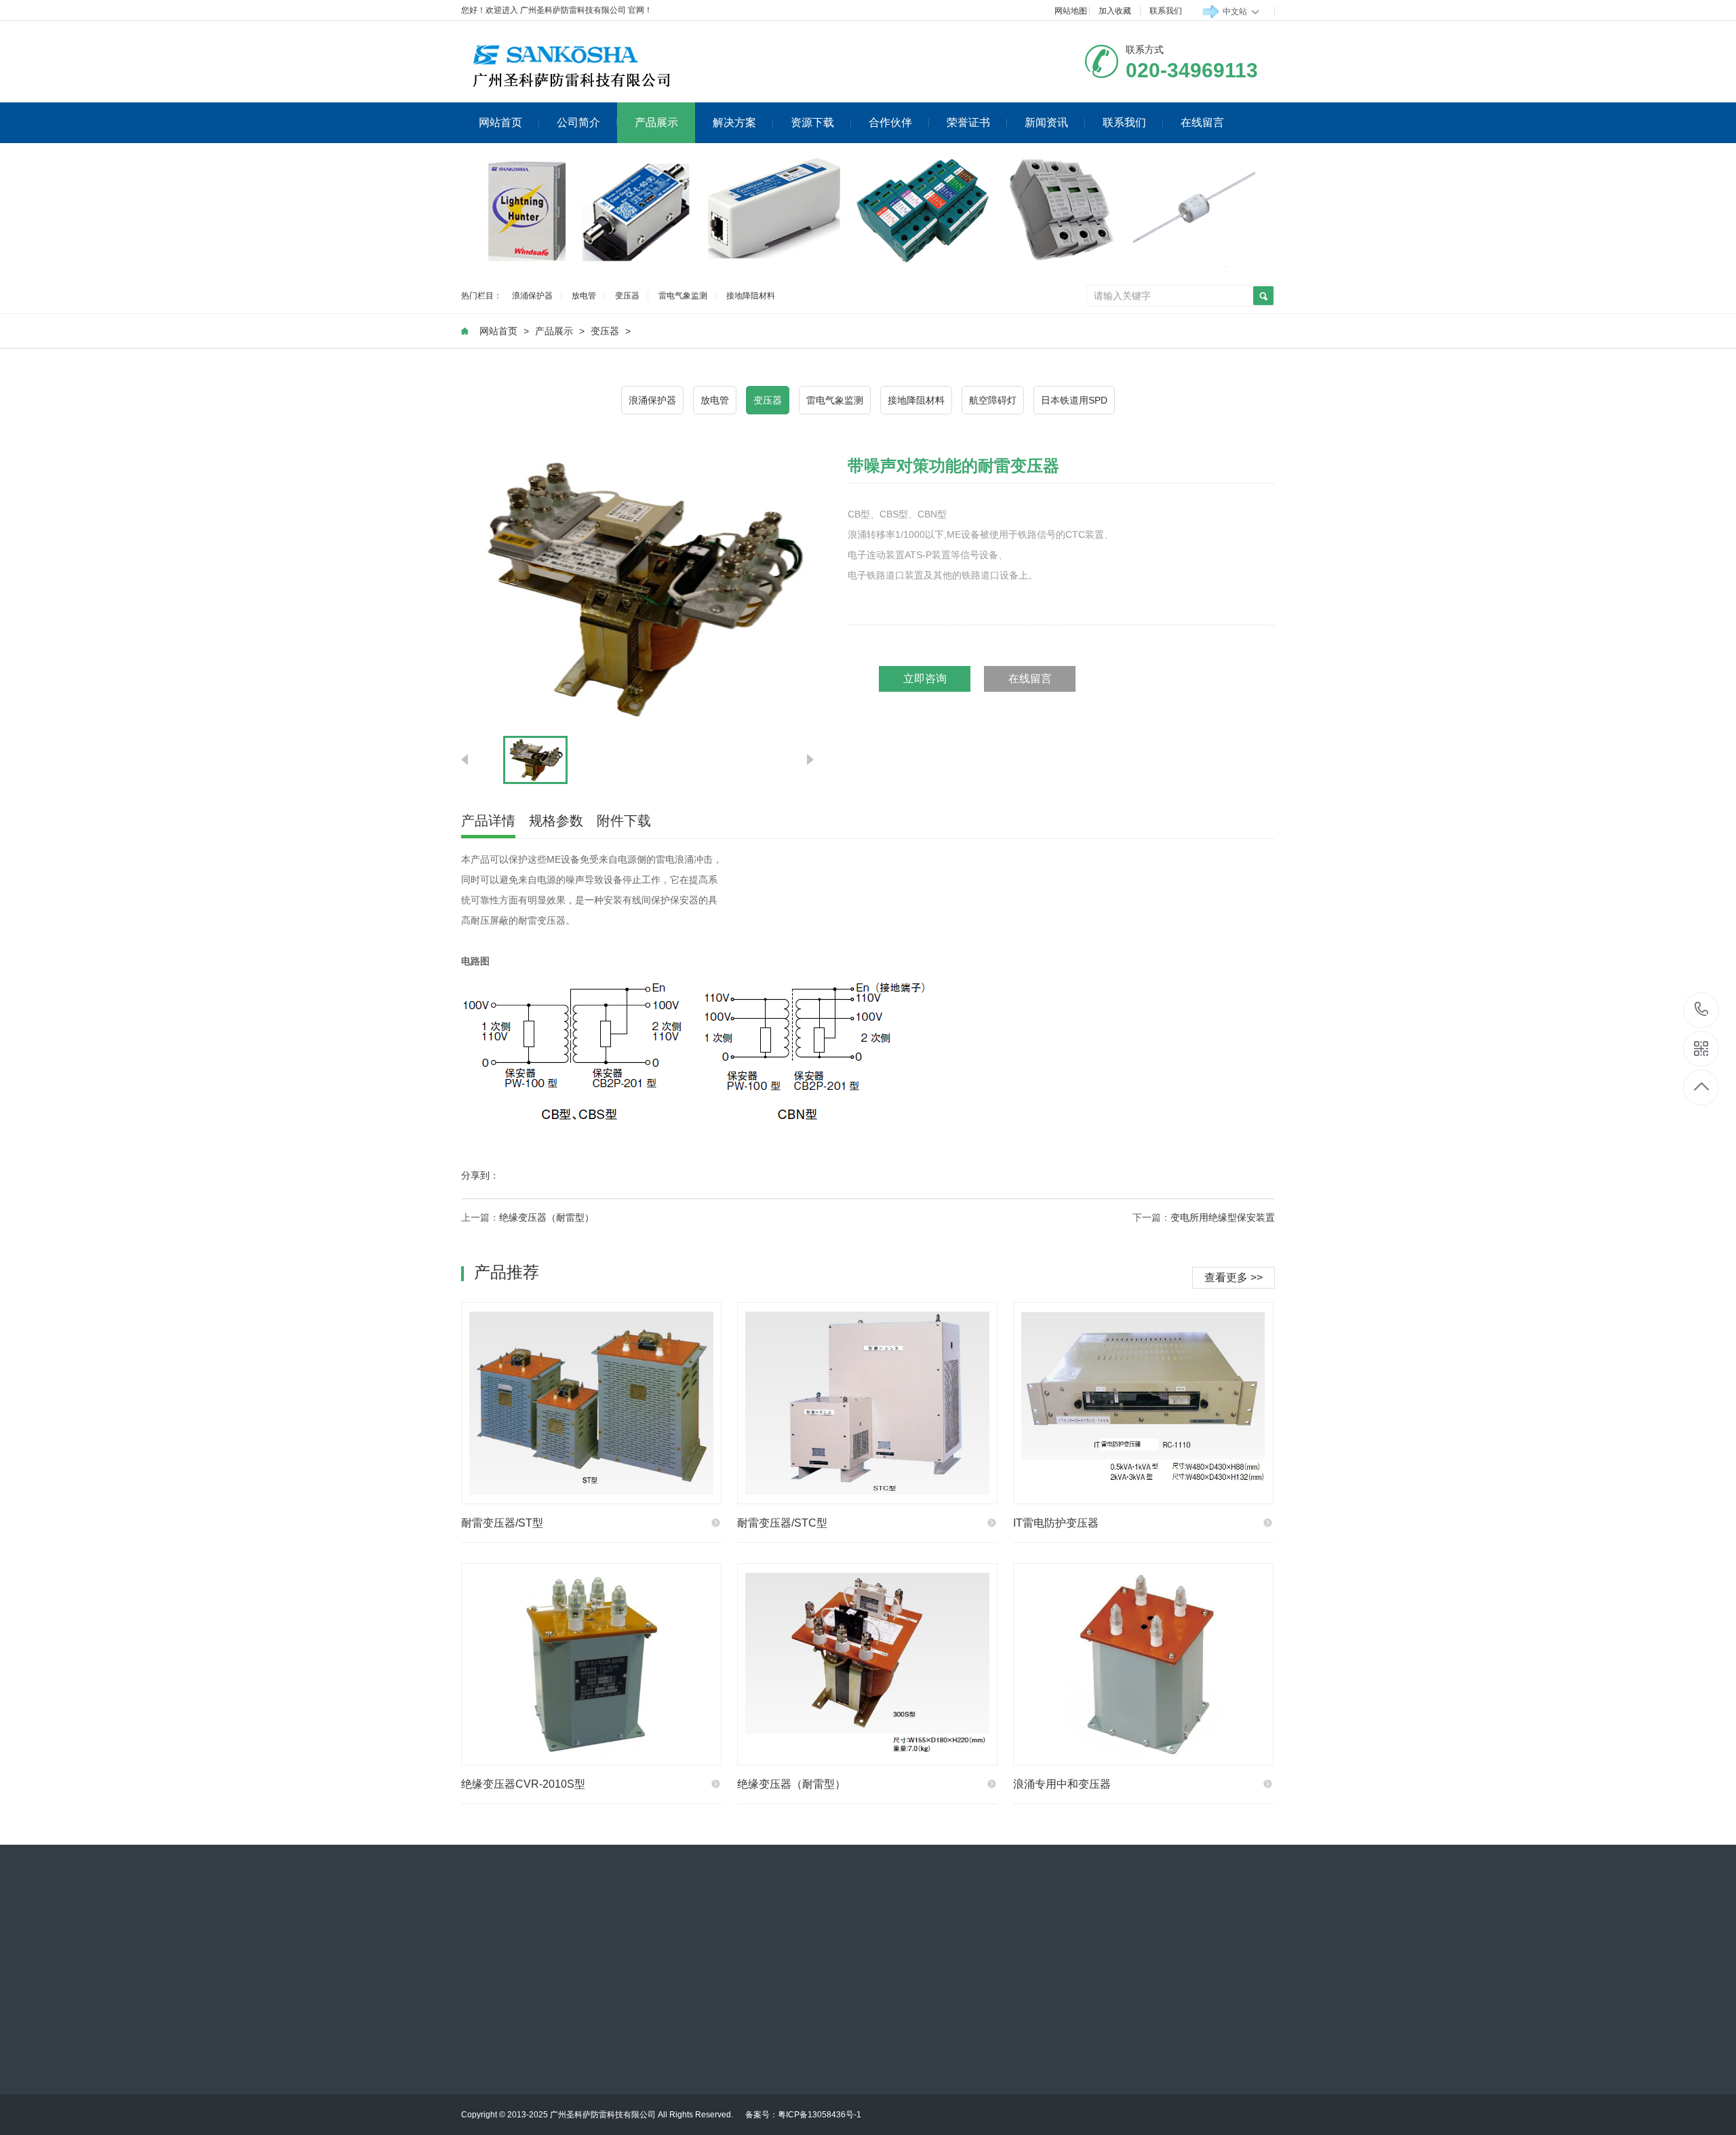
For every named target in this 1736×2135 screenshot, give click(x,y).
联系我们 (1166, 11)
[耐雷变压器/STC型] (867, 1403)
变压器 (627, 296)
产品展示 (656, 122)
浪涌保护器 (532, 296)
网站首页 (500, 122)
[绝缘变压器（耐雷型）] (867, 1664)
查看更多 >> (1234, 1277)
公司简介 (578, 122)
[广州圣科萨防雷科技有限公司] (597, 65)
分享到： (480, 1175)
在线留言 (1202, 122)
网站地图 (1071, 11)
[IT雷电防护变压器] (1143, 1403)
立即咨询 (925, 679)
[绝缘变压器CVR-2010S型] (591, 1664)
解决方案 (734, 122)
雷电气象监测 (683, 296)
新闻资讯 (1046, 122)
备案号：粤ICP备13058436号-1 (803, 2115)
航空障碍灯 (993, 400)
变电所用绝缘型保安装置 (1223, 1217)
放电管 (584, 296)
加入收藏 (1115, 11)
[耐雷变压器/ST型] (591, 1403)
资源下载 (812, 122)
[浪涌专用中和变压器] (1143, 1664)
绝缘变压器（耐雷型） (547, 1217)
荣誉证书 (968, 122)
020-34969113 (1702, 1010)
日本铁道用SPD (1074, 400)
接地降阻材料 (751, 296)
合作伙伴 (890, 122)
